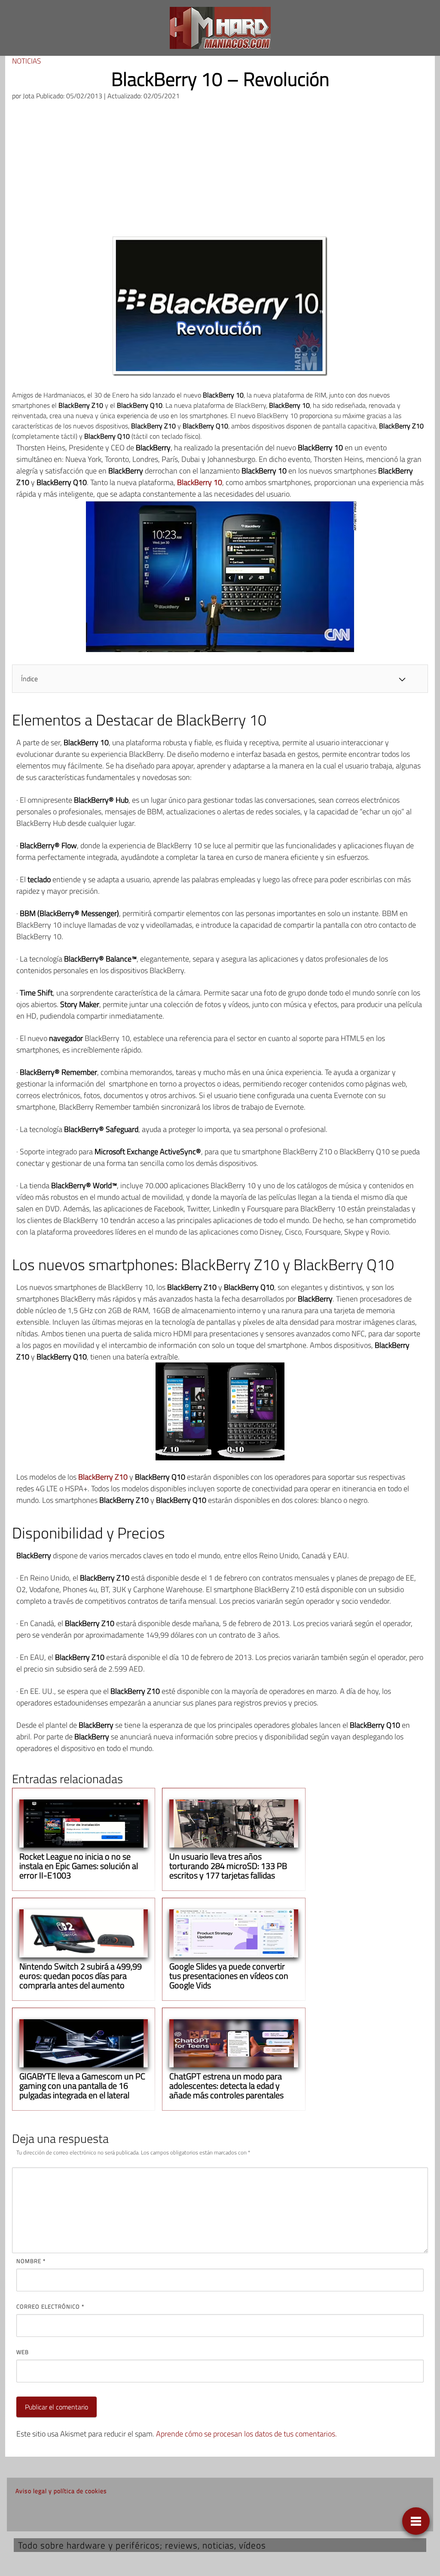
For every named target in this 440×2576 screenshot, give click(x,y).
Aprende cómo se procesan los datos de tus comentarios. (246, 2434)
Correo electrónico (50, 2306)
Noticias (26, 61)
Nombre (31, 2261)
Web (23, 2352)
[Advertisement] (220, 172)
